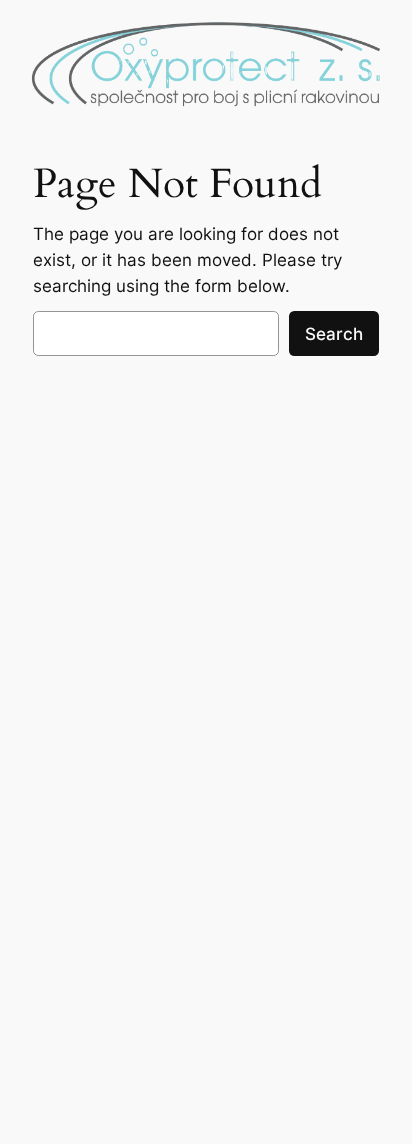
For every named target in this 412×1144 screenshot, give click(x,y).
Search (334, 334)
